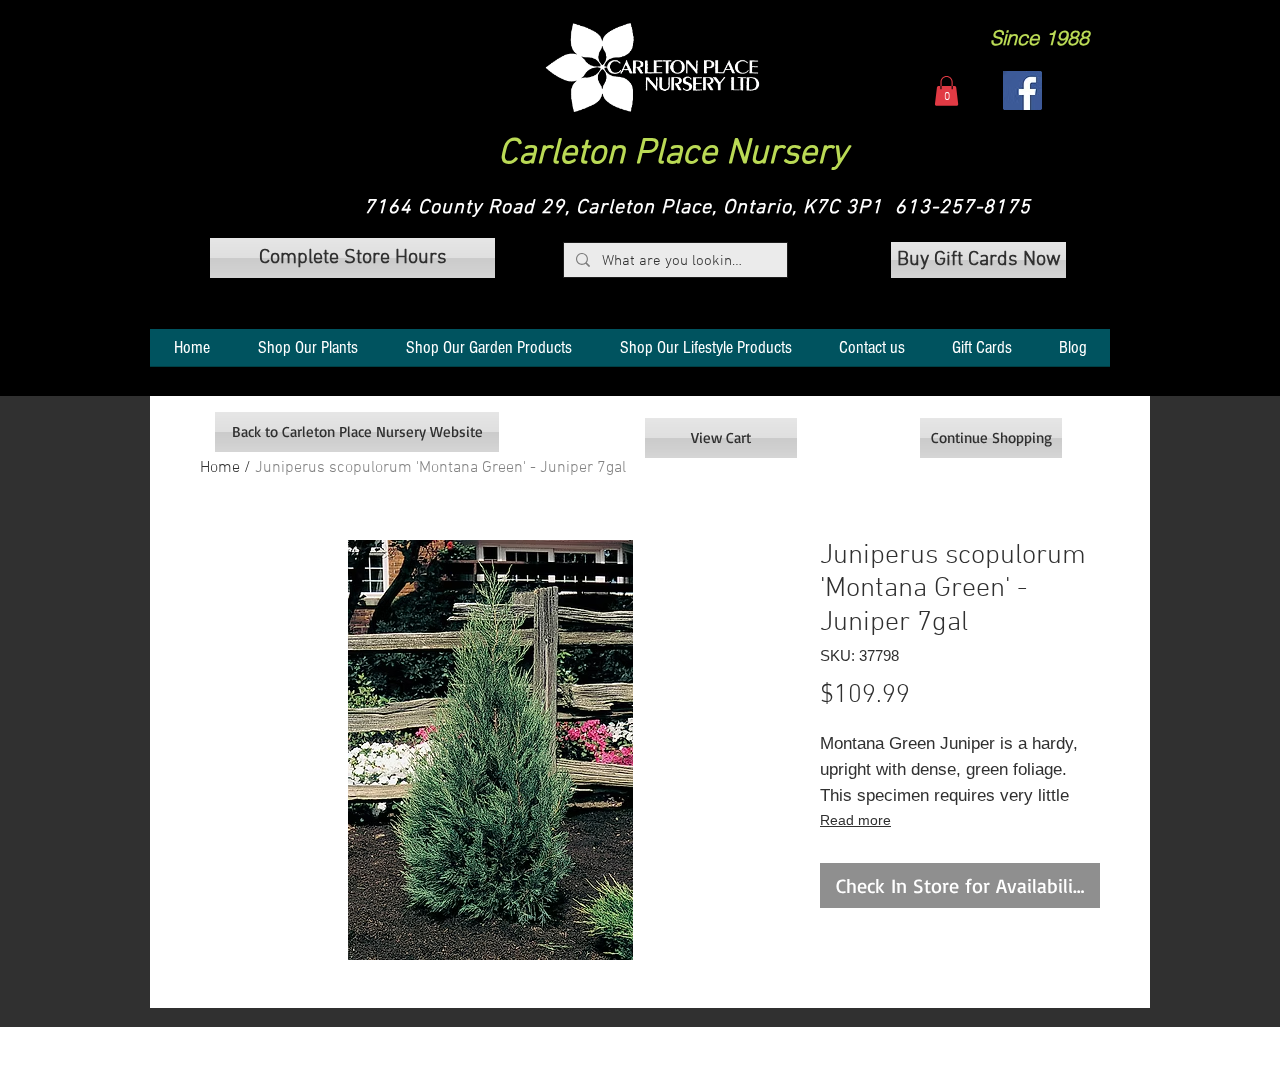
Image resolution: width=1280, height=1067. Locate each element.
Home (220, 468)
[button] (652, 67)
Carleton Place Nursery (673, 154)
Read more (855, 820)
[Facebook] (1022, 90)
